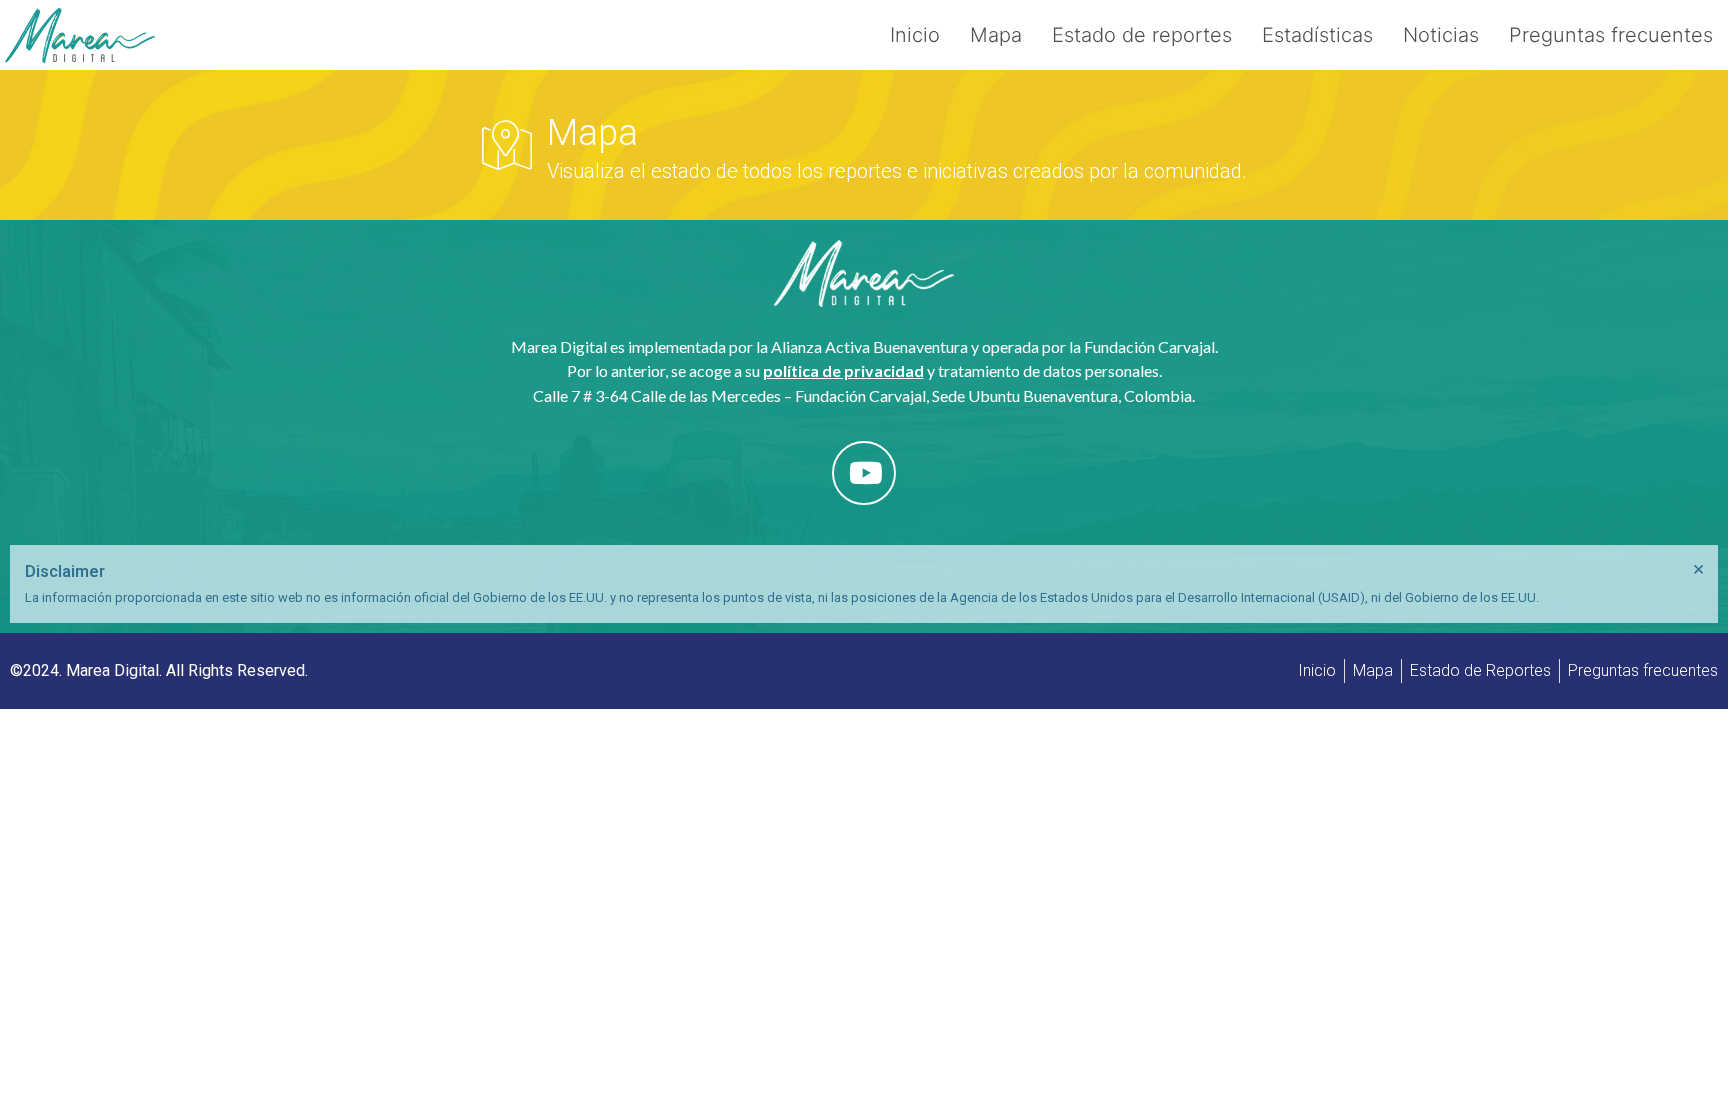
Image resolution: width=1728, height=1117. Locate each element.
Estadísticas (1317, 35)
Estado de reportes (1142, 35)
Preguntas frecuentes (1611, 35)
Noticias (1441, 35)
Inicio (915, 35)
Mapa (996, 35)
